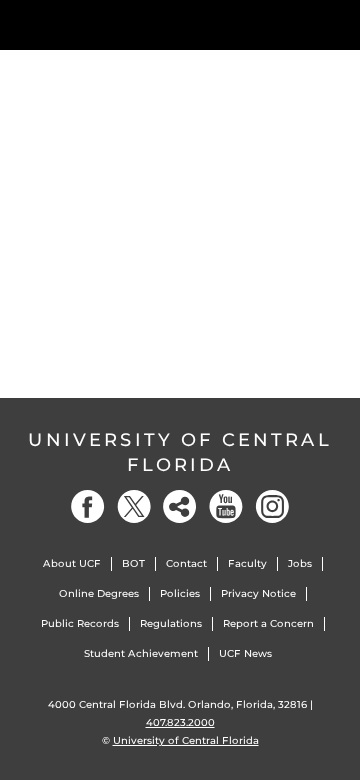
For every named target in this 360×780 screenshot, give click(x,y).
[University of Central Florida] (152, 24)
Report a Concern (268, 623)
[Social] (180, 506)
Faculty (247, 563)
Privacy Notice (258, 593)
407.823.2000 (180, 722)
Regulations (171, 623)
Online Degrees (99, 593)
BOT (133, 563)
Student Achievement (141, 653)
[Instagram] (272, 506)
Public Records (80, 623)
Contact (186, 563)
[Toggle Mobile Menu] (340, 23)
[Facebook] (88, 506)
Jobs (300, 563)
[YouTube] (226, 506)
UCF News (245, 653)
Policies (180, 593)
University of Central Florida (180, 452)
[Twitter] (134, 506)
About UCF (72, 563)
